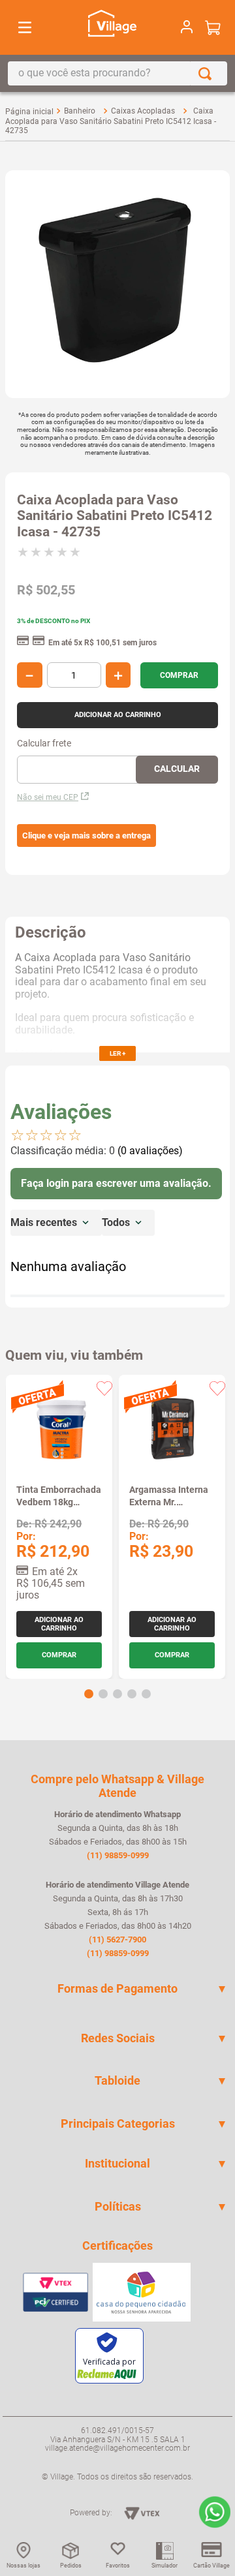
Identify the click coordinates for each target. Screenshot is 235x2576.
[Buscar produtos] (208, 73)
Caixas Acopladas (143, 111)
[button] (86, 836)
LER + (117, 1053)
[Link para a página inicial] (29, 112)
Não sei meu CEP (48, 797)
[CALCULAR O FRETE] (177, 770)
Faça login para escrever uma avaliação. (116, 1183)
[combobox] (117, 73)
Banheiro (80, 111)
